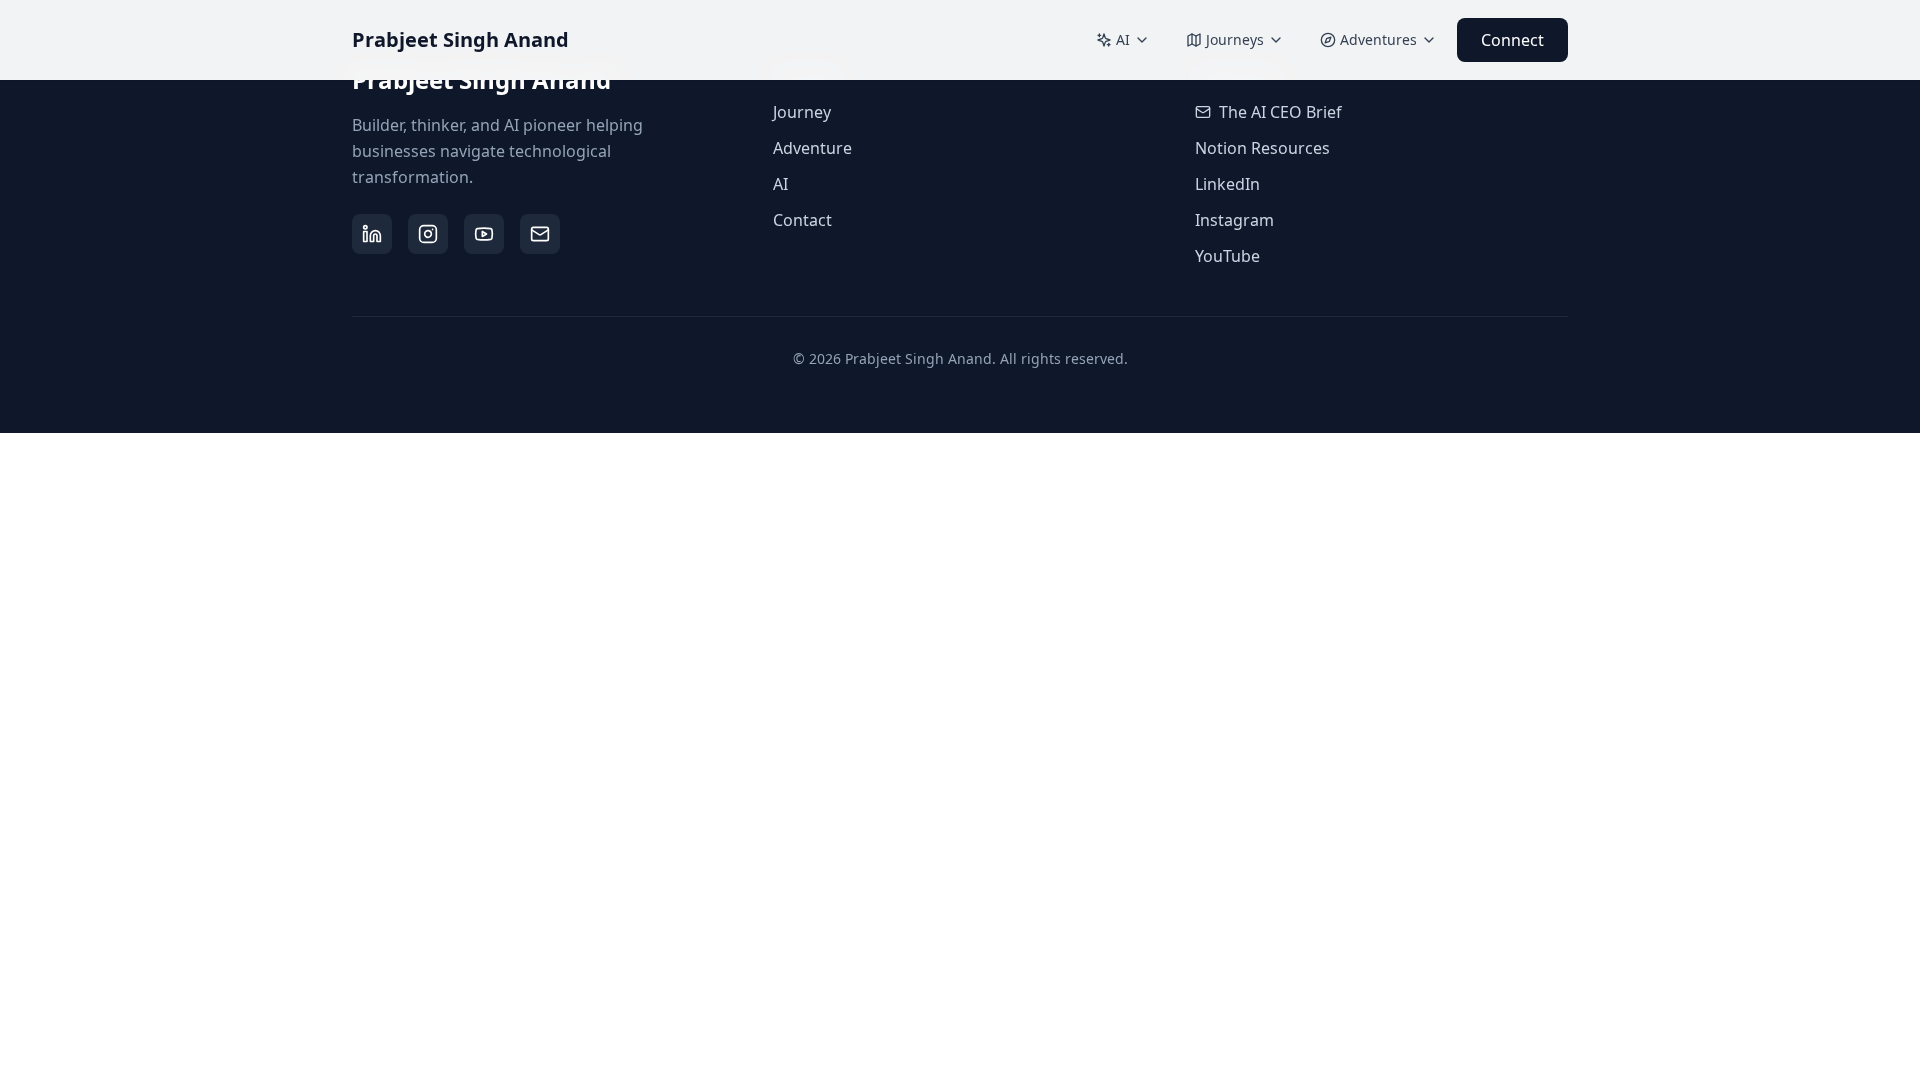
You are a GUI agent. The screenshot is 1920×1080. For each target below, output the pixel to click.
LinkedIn (1227, 184)
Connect (1512, 40)
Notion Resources (1262, 148)
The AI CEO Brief (1280, 112)
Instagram (1234, 220)
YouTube (1227, 256)
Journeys (1235, 39)
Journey (802, 112)
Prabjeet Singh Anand (460, 39)
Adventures (1378, 39)
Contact (802, 220)
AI (1123, 39)
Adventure (812, 148)
